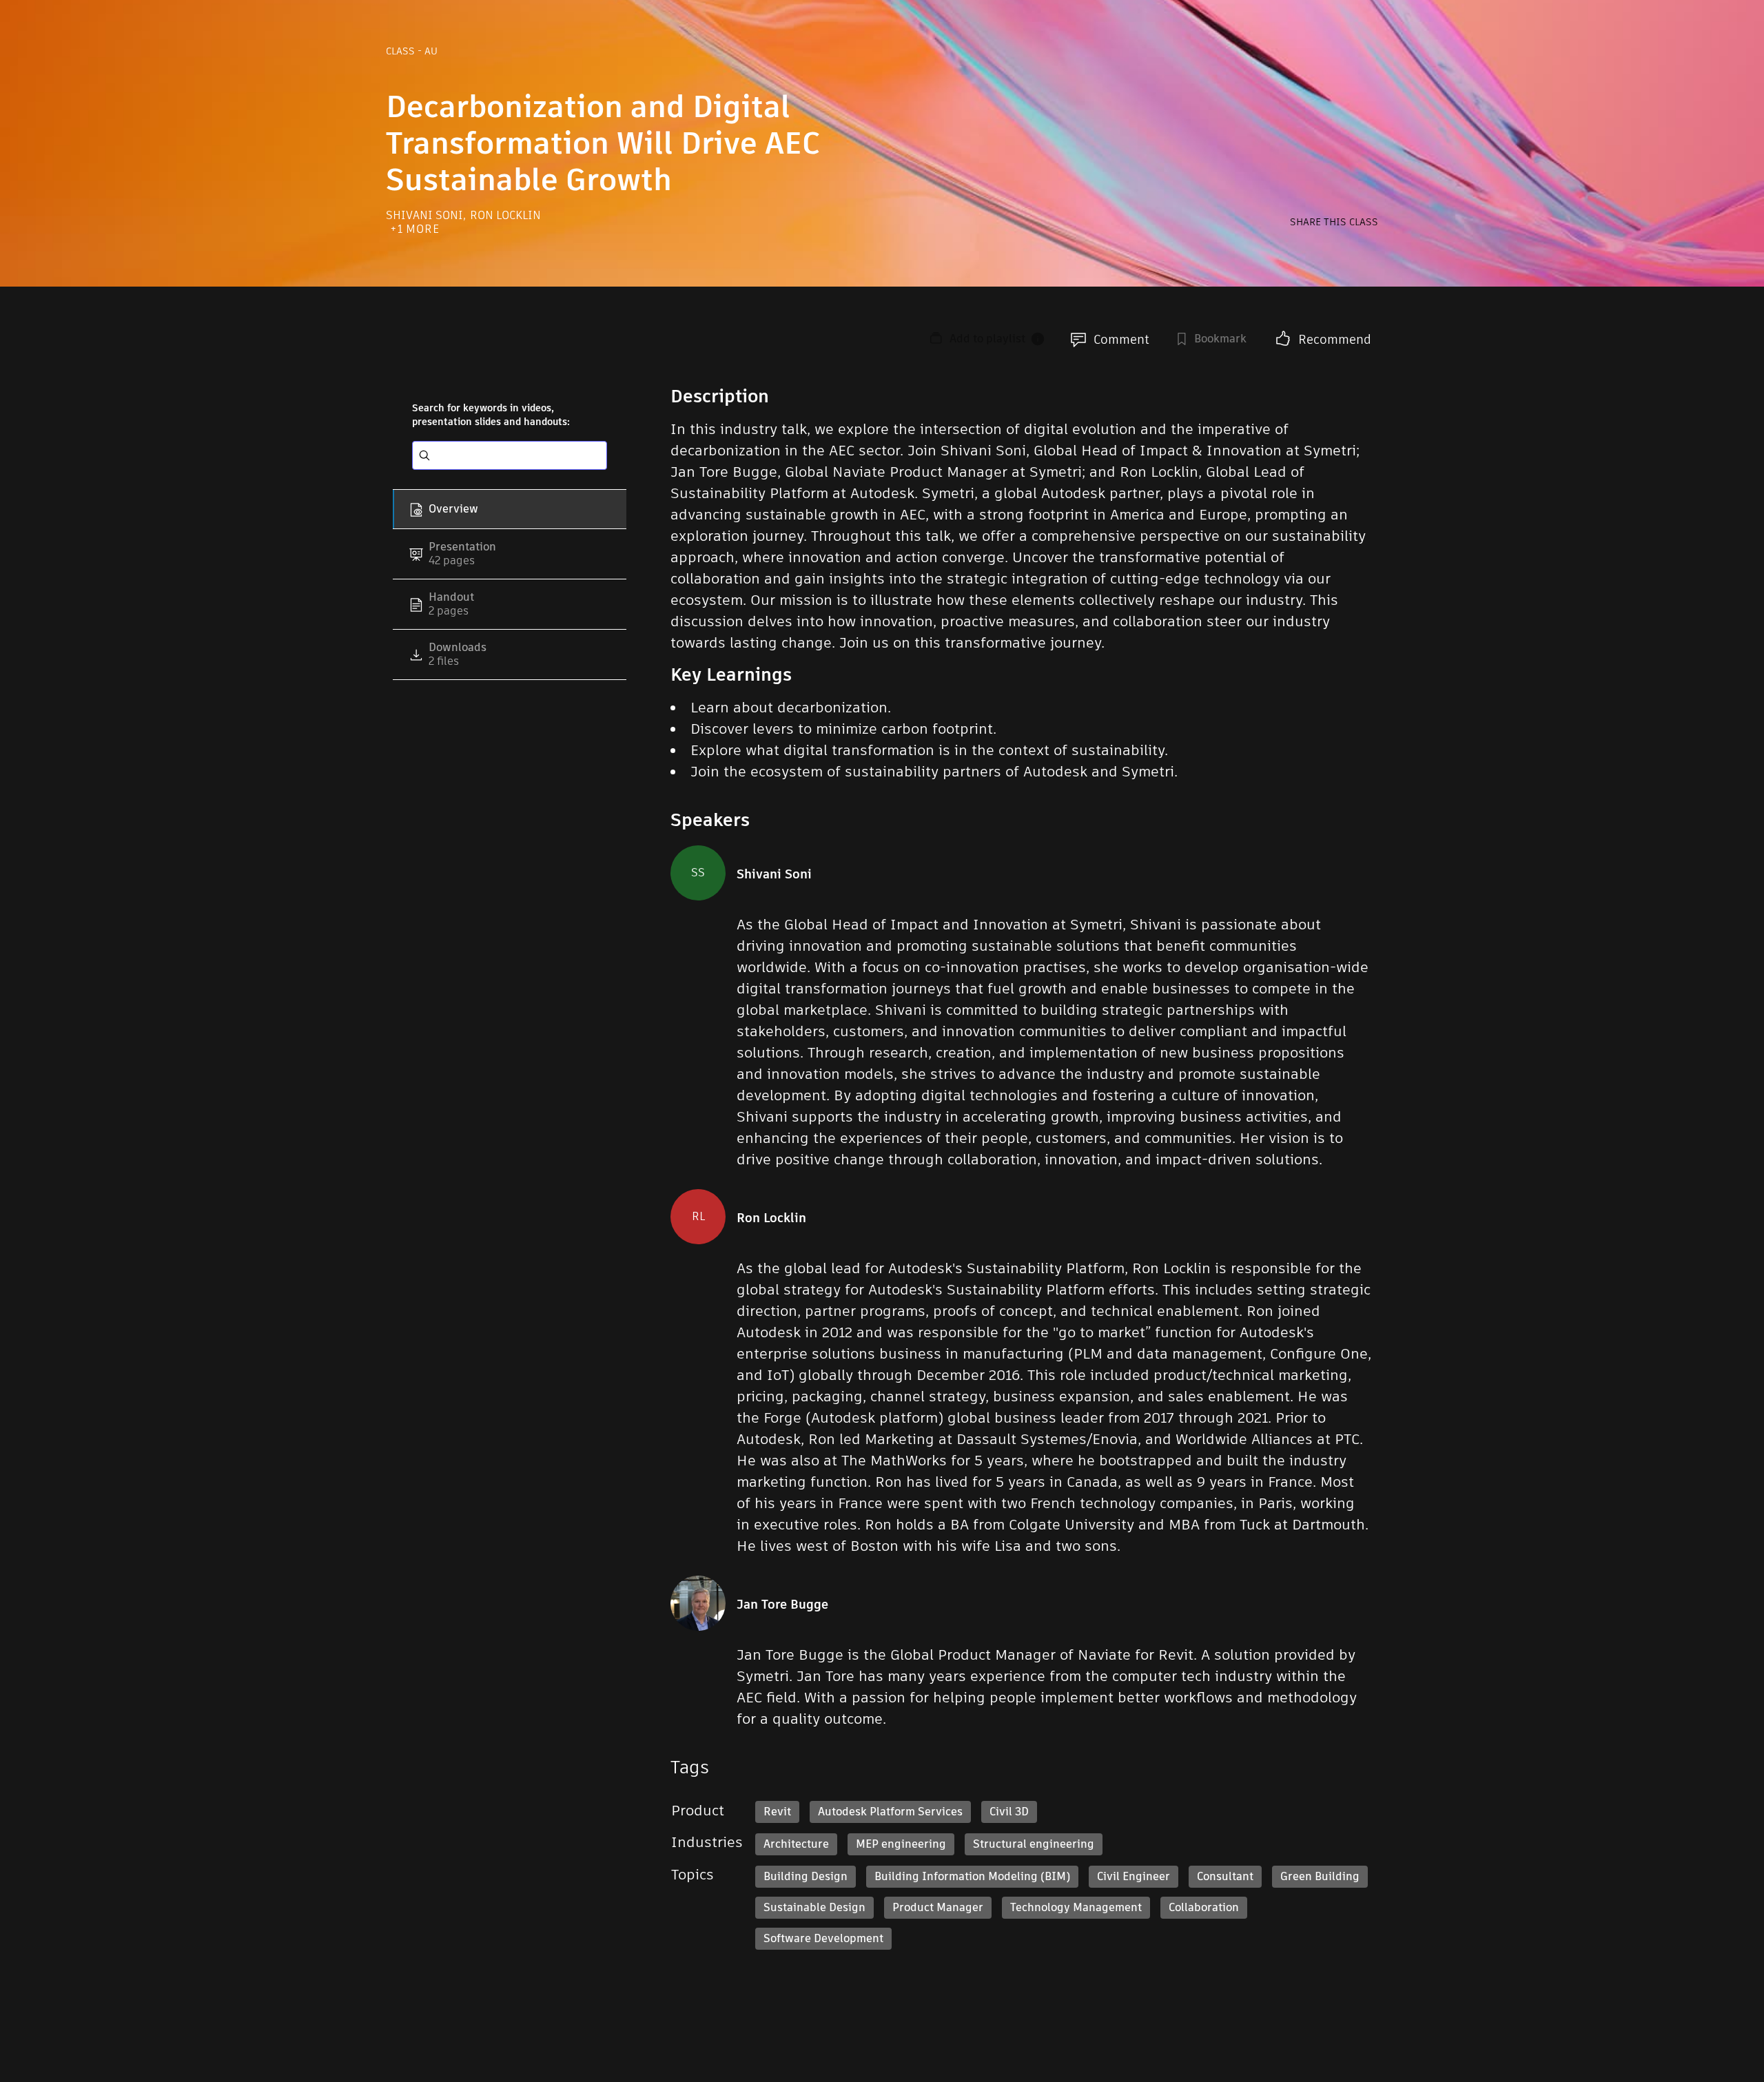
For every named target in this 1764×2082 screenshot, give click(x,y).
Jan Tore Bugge (782, 1605)
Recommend (1335, 339)
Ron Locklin (505, 215)
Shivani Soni (426, 215)
